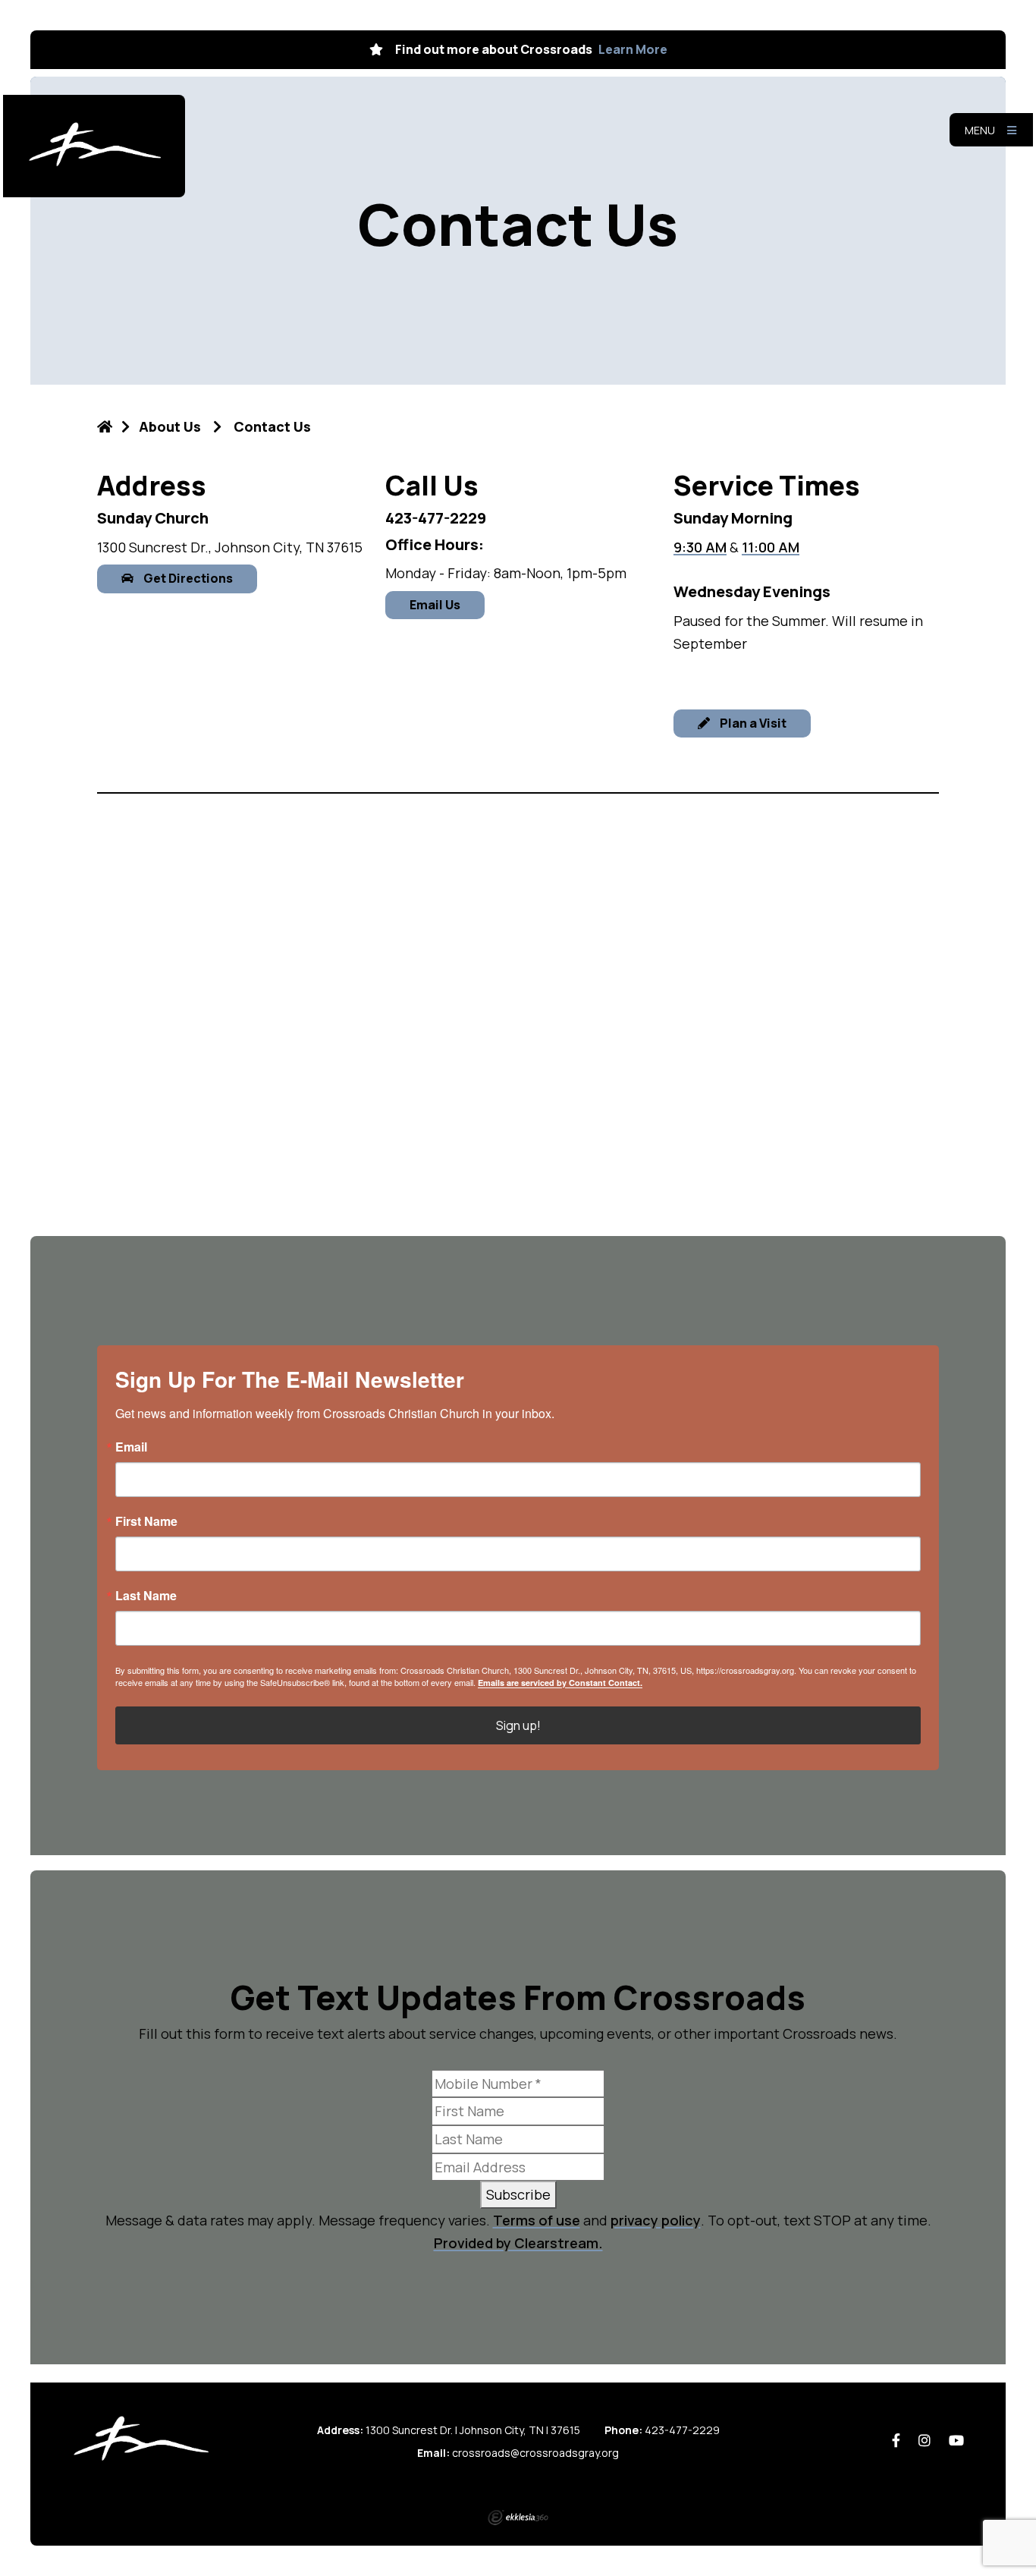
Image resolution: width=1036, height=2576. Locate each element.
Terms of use (537, 2220)
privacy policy (656, 2220)
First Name (146, 1521)
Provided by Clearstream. (518, 2243)
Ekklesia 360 (518, 2518)
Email (131, 1447)
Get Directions (187, 578)
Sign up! (518, 1725)
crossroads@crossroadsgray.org (535, 2453)
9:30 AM (700, 547)
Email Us (435, 605)
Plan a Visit (752, 723)
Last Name (146, 1596)
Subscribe (518, 2194)
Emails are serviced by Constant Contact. (560, 1683)
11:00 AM (771, 547)
